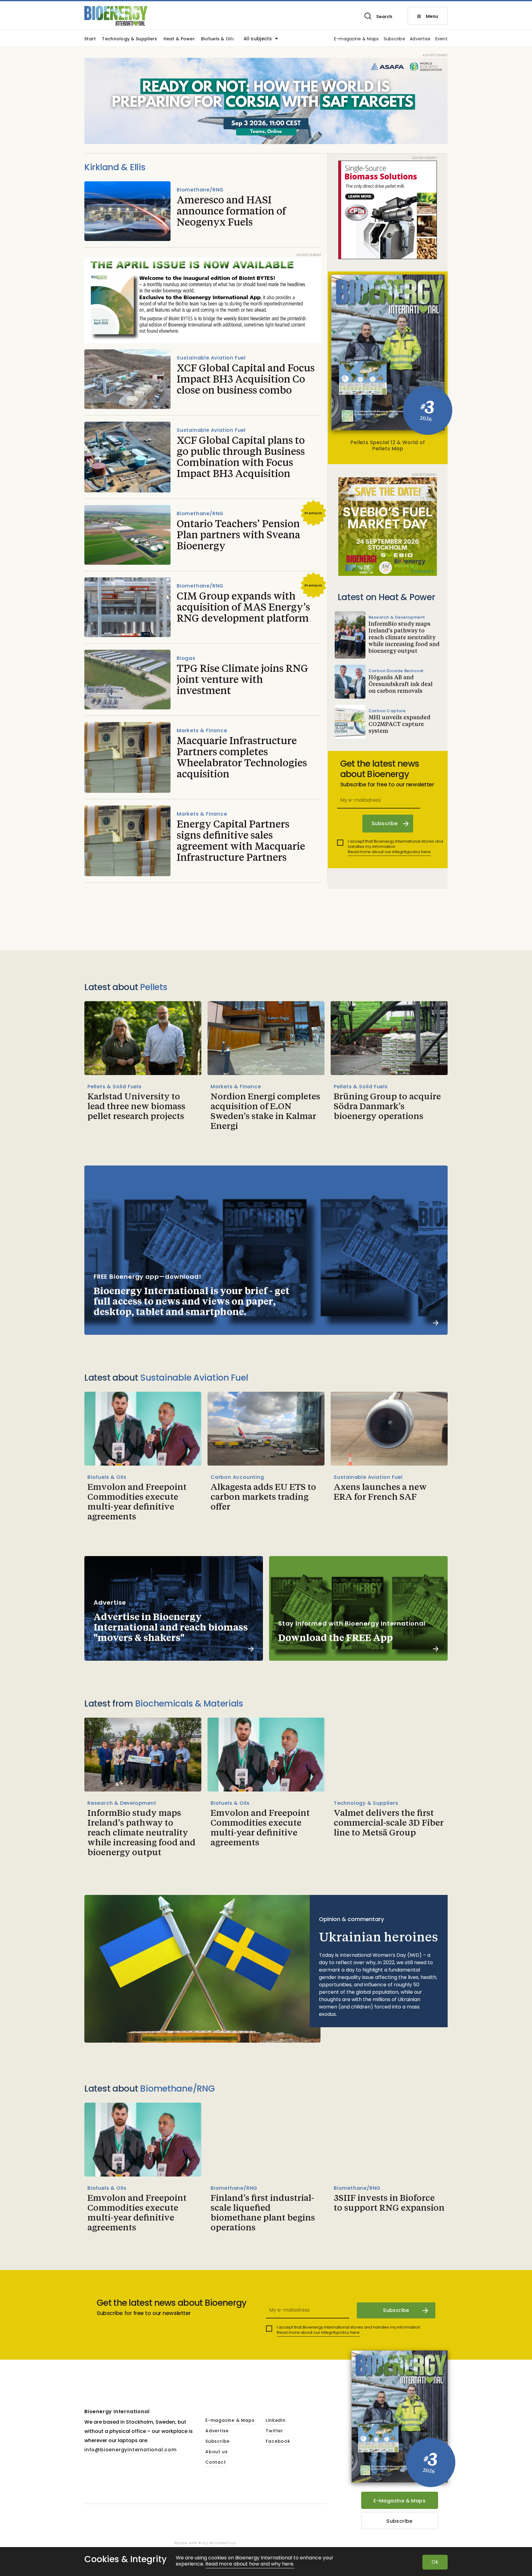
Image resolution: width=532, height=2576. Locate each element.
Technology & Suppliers (129, 39)
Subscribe (395, 39)
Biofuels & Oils (218, 39)
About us (216, 2452)
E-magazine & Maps (357, 39)
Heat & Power (179, 39)
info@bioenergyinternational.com (131, 2450)
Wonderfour (222, 2543)
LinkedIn (276, 2421)
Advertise (420, 39)
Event (441, 39)
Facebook (278, 2442)
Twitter (274, 2431)
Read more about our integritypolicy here (389, 852)
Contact (216, 2462)
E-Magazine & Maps (399, 2501)
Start (90, 39)
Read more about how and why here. (250, 2564)
